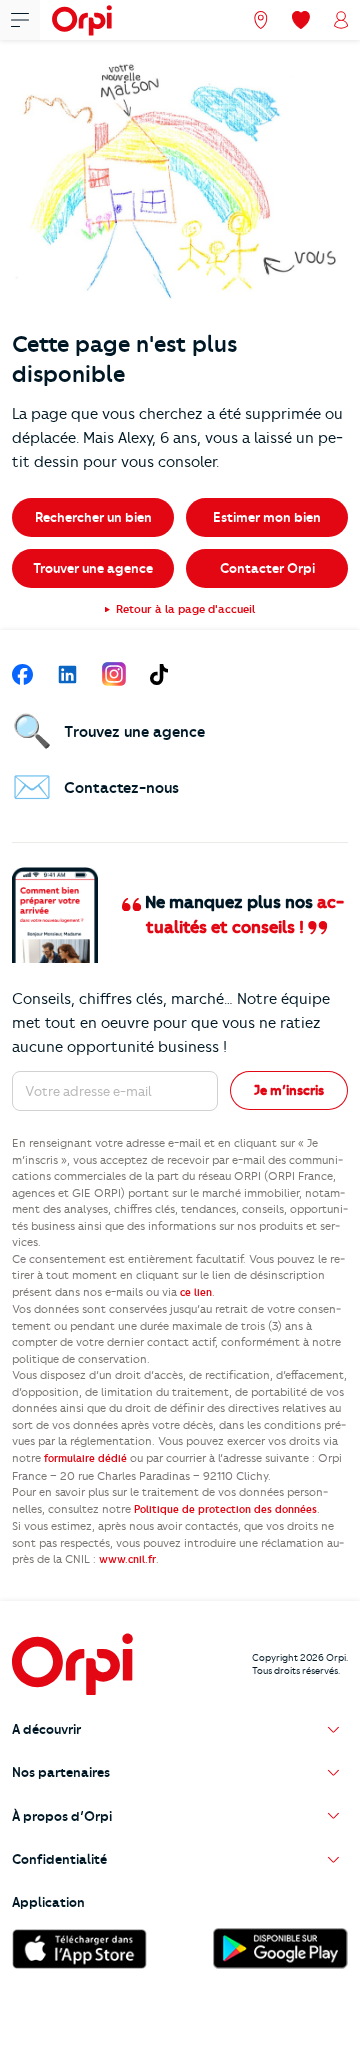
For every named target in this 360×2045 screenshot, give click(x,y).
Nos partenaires (61, 1772)
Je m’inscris (289, 1090)
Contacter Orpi (267, 568)
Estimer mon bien (267, 517)
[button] (180, 1729)
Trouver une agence (93, 568)
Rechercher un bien (93, 517)
